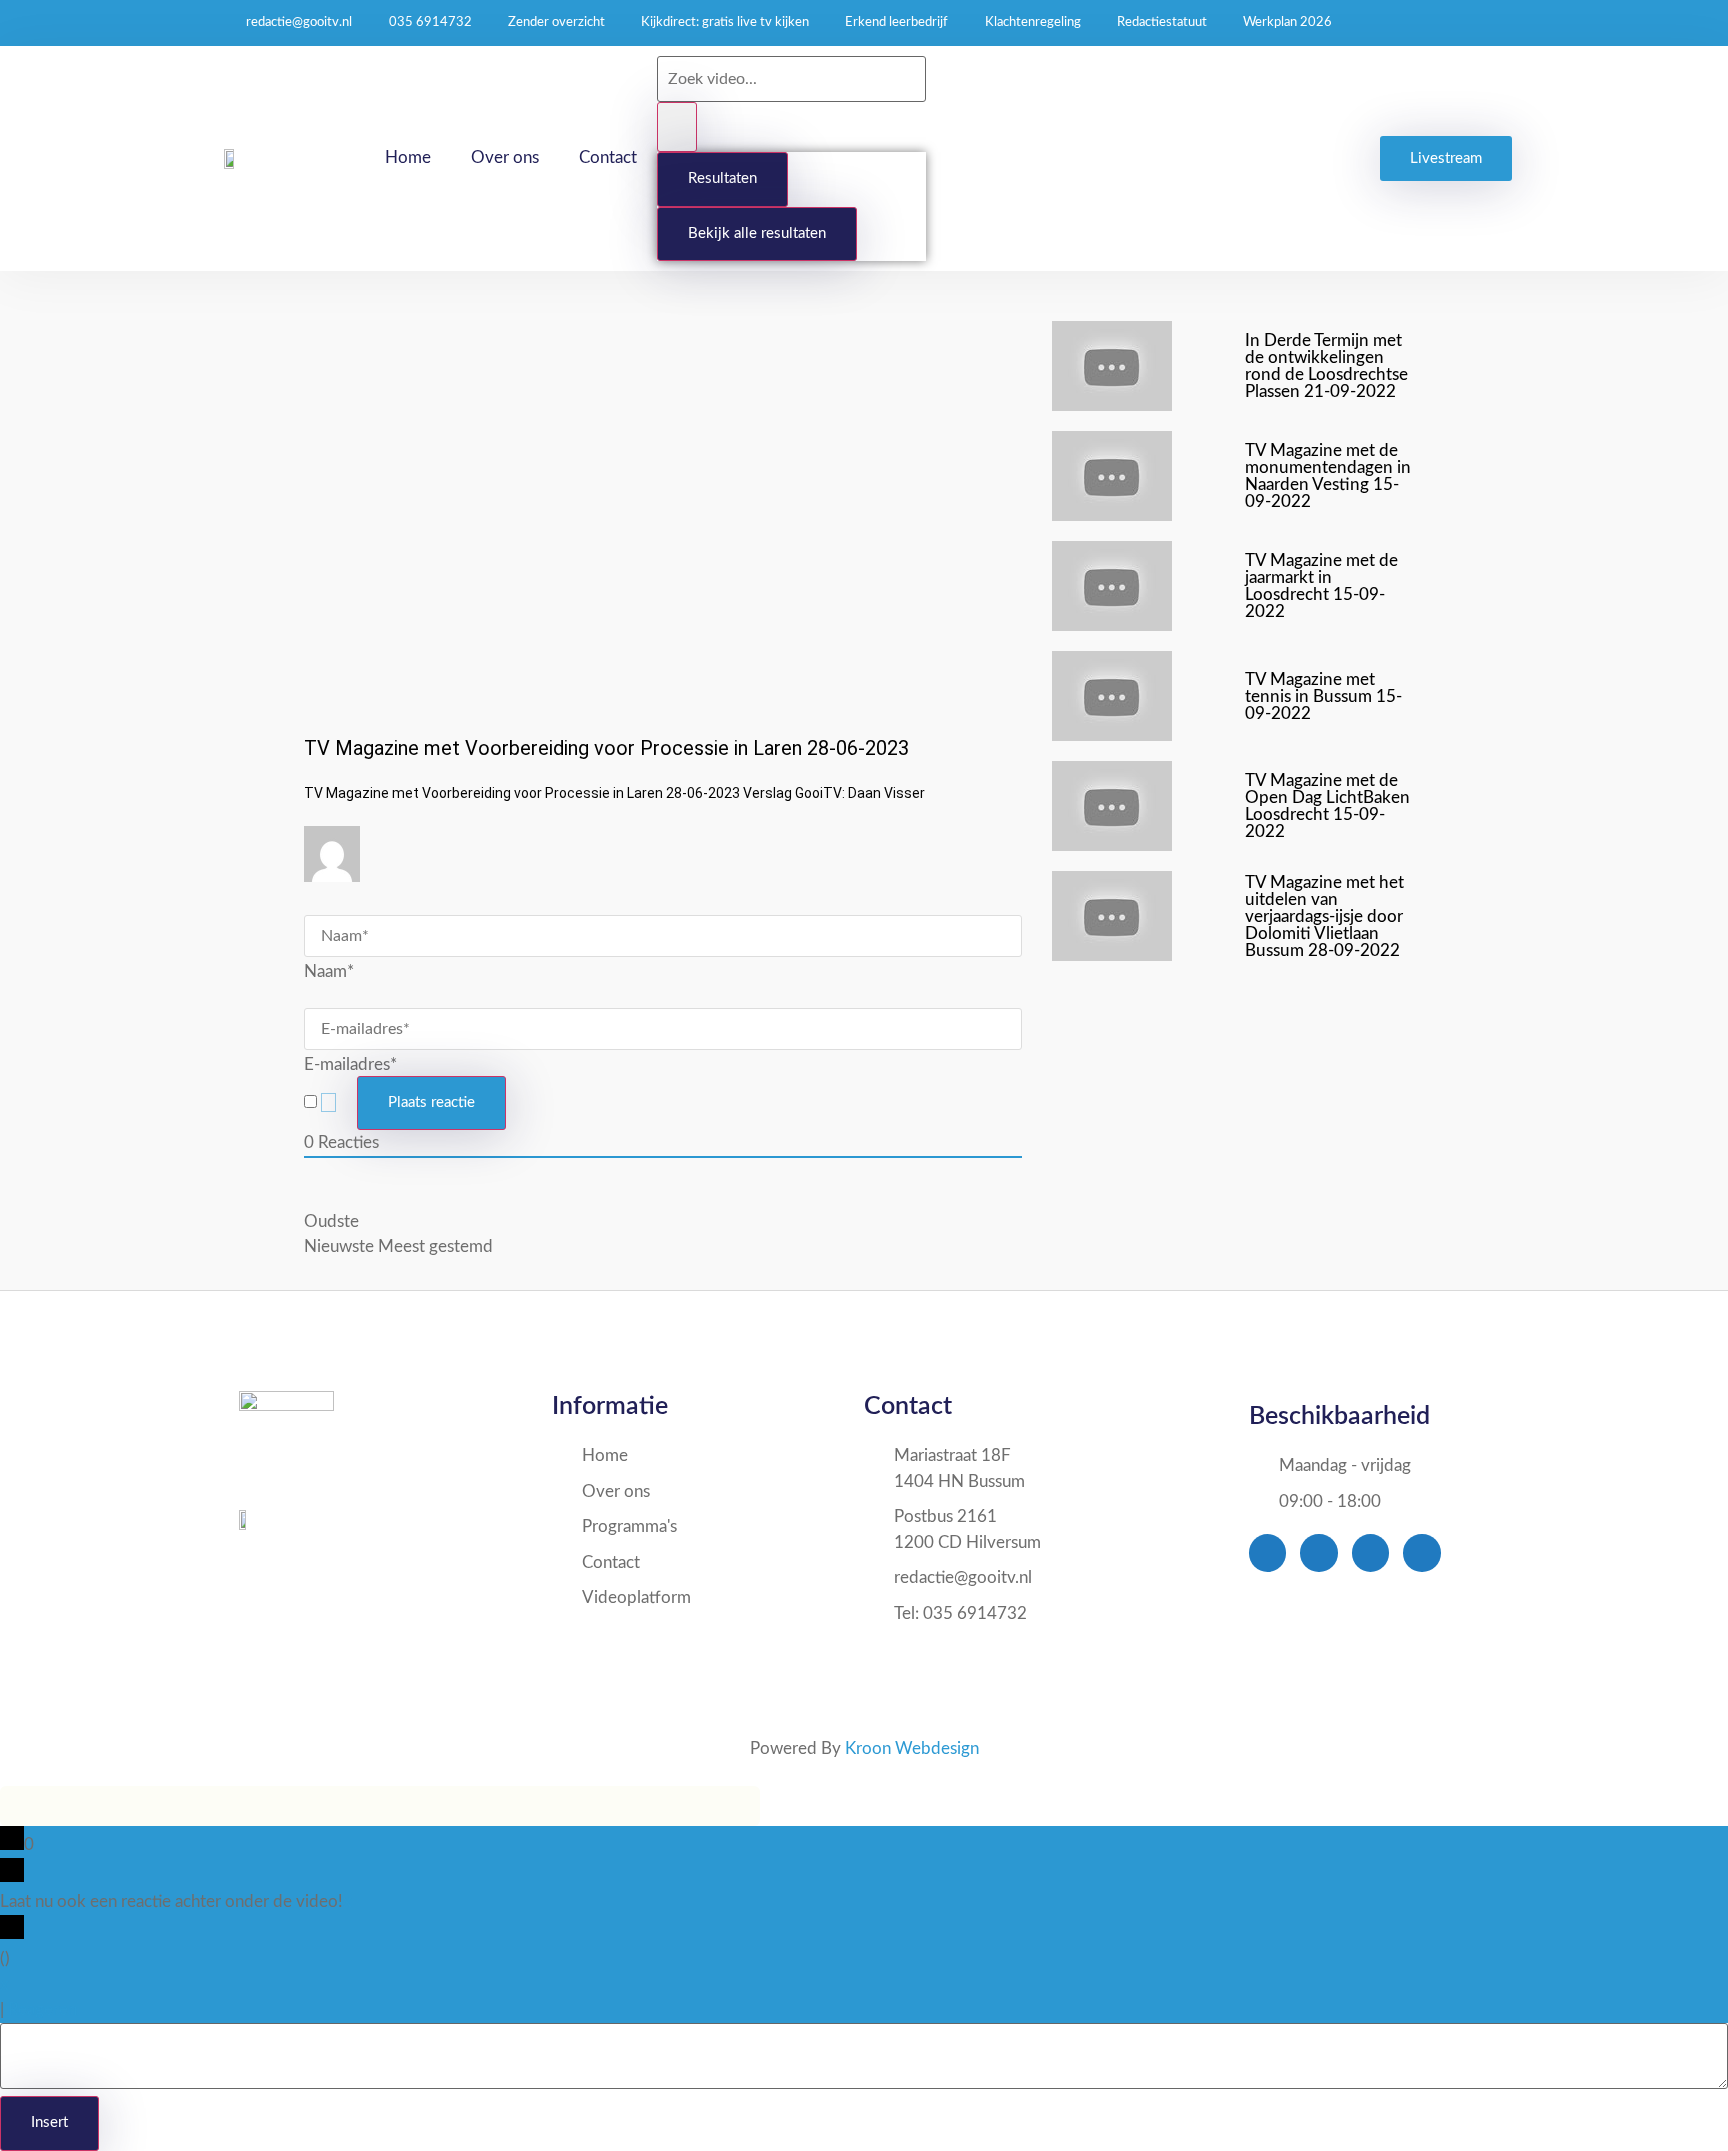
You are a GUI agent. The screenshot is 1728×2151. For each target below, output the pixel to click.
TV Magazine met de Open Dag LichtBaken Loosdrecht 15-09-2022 (1327, 806)
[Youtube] (1370, 1552)
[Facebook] (1267, 1552)
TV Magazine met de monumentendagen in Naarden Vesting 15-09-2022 (1328, 476)
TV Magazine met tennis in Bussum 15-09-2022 (1323, 696)
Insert (49, 2122)
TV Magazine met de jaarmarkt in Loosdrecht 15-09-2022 (1321, 586)
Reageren (42, 2009)
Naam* (329, 971)
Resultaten (722, 178)
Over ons (505, 157)
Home (408, 157)
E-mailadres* (350, 1064)
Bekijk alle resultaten (757, 233)
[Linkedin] (1421, 1552)
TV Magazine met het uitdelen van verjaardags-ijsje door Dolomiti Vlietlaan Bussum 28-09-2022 (1324, 916)
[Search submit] (677, 127)
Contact (608, 157)
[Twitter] (1318, 1552)
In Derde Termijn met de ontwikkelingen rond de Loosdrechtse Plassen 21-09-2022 (1326, 366)
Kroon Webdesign (912, 1748)
